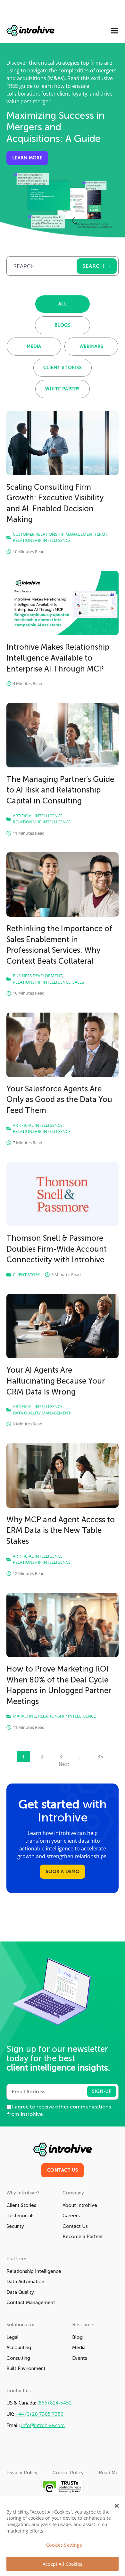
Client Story (26, 1274)
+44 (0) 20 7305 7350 (39, 2414)
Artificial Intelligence (38, 816)
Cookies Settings (64, 2545)
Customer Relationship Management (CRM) (60, 534)
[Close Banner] (117, 2506)
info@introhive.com (43, 2425)
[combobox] (41, 266)
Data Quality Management (42, 1413)
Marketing (25, 1716)
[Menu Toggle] (114, 31)
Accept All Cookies (63, 2564)
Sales (78, 982)
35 (102, 1755)
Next (64, 1764)
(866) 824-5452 (55, 2403)
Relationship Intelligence (42, 540)
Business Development (37, 976)
